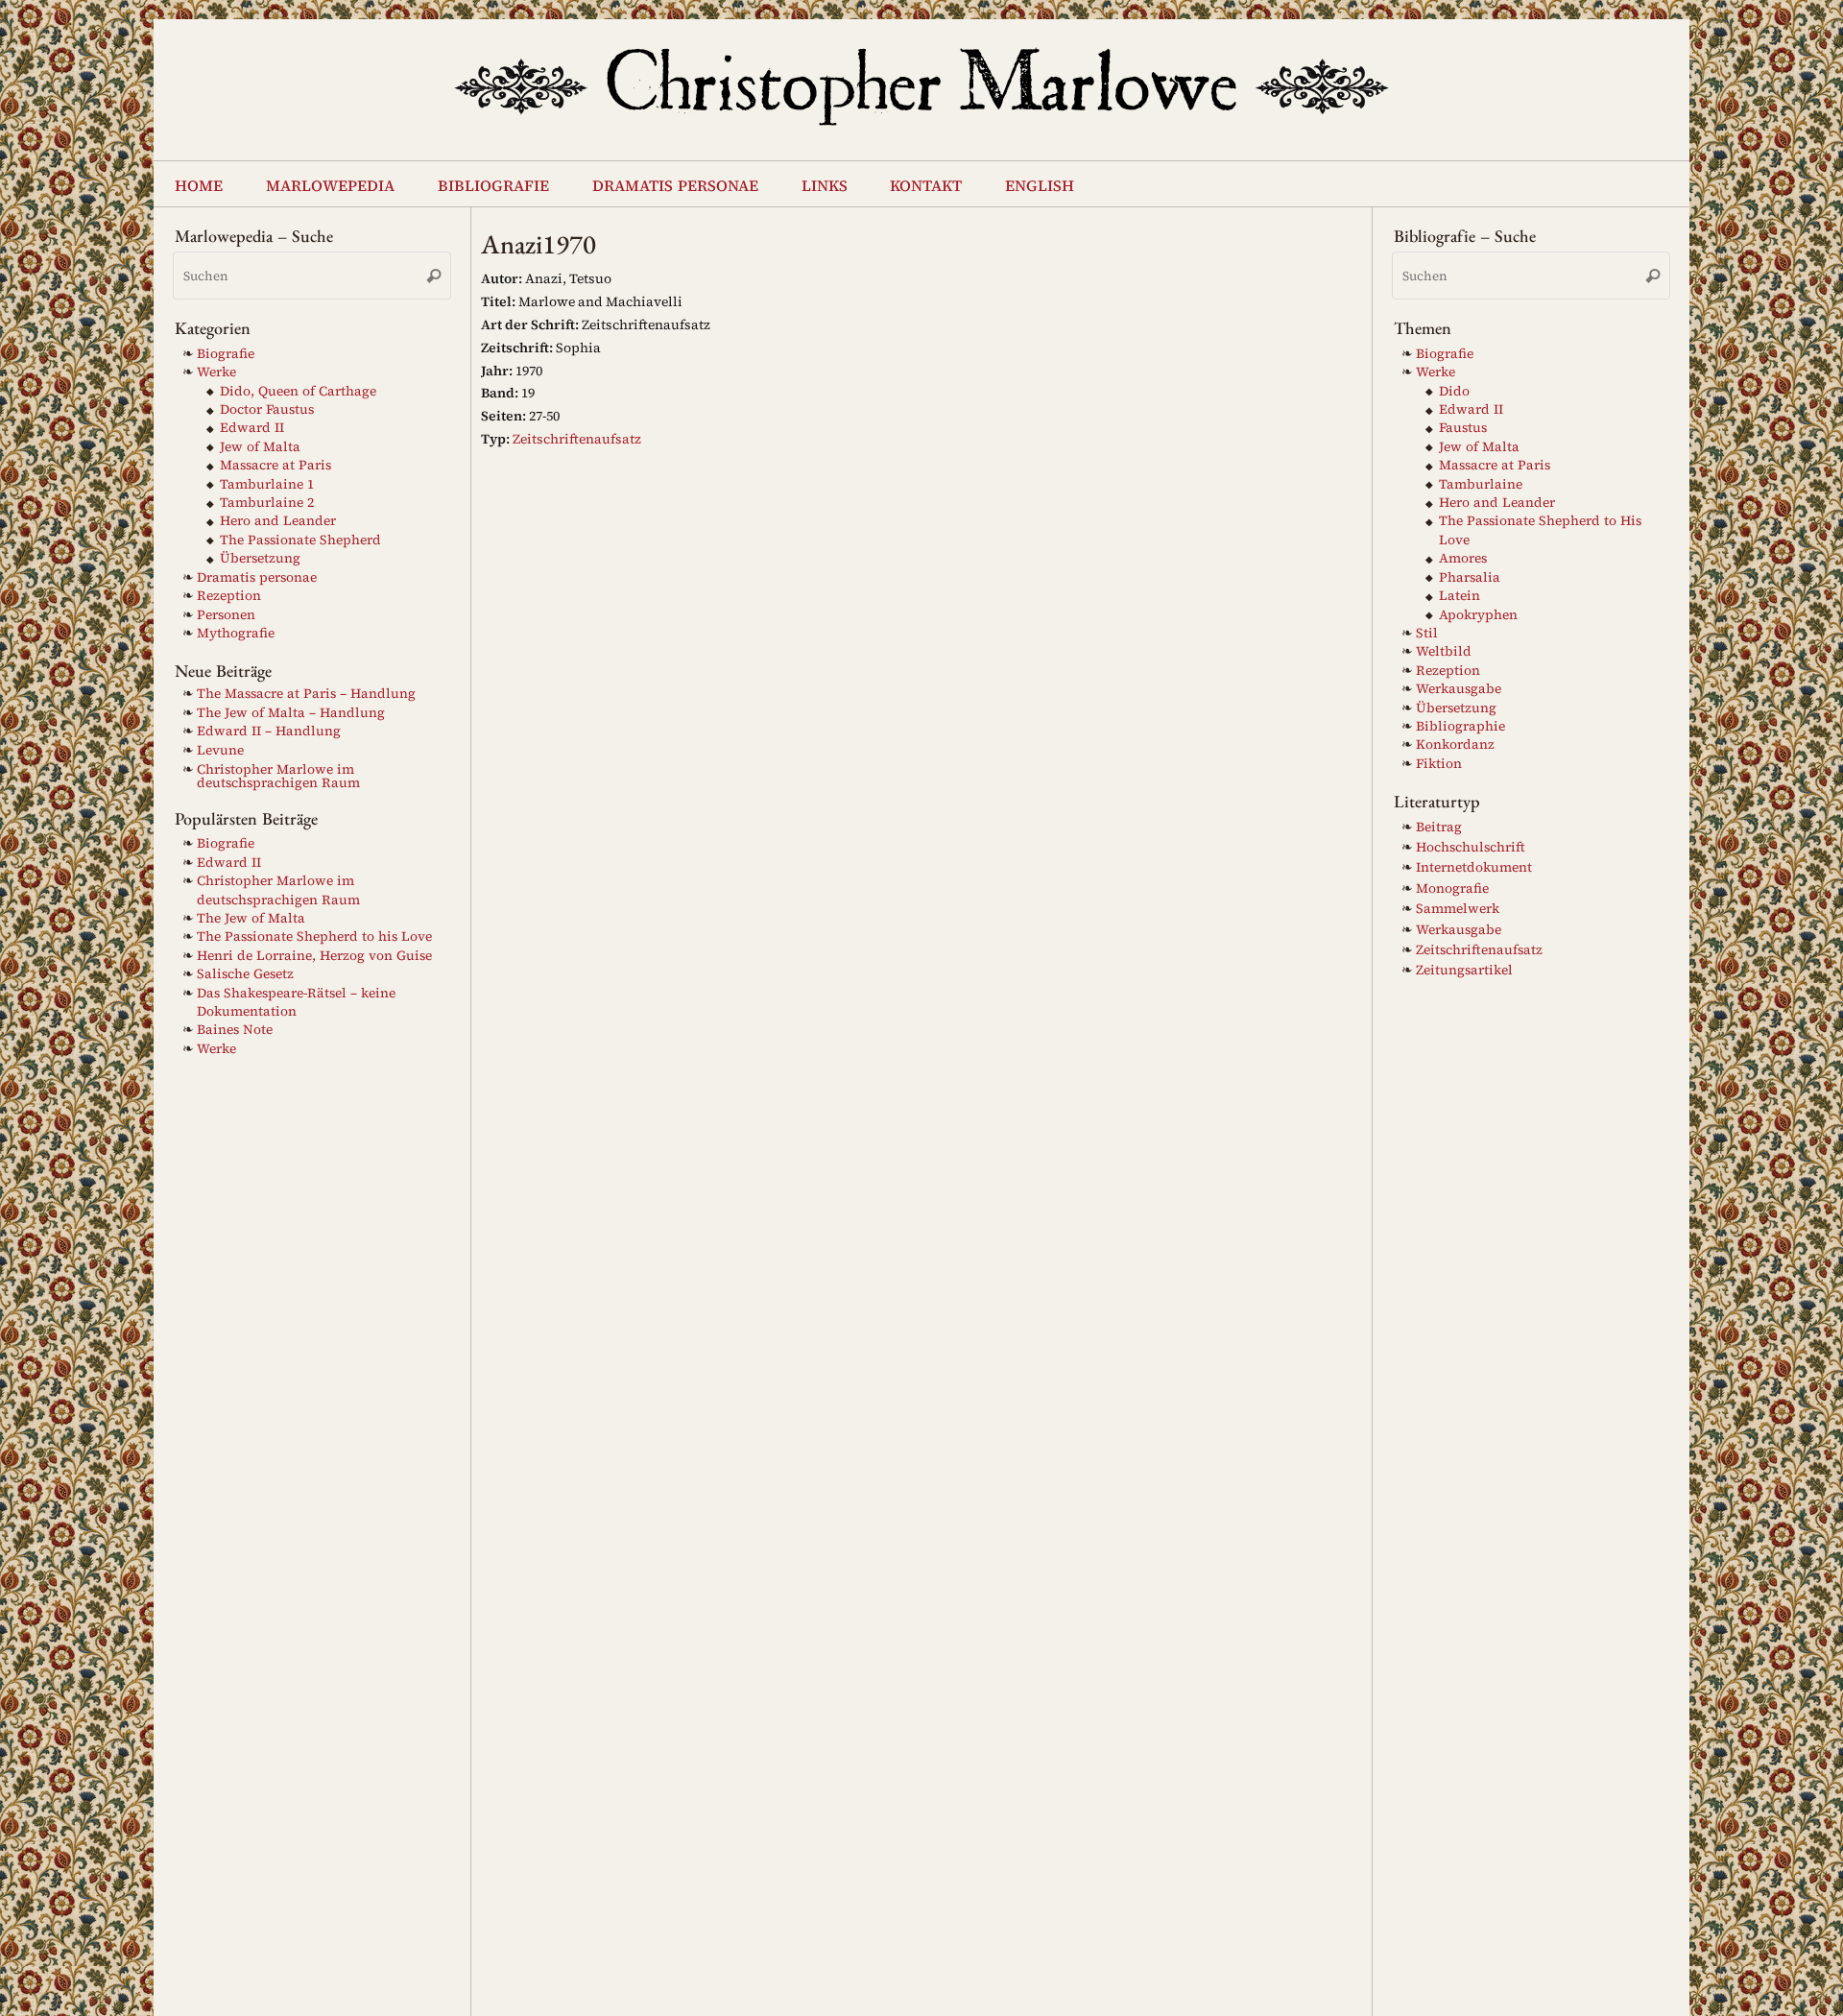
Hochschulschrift (1471, 847)
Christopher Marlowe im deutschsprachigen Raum (278, 776)
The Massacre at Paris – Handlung (306, 694)
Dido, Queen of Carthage (298, 391)
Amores (1463, 558)
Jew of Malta (260, 447)
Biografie (226, 354)
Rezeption (229, 596)
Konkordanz (1455, 744)
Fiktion (1439, 764)
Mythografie (236, 633)
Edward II (252, 428)
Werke (216, 372)
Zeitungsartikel (1464, 970)
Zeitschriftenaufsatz (577, 439)
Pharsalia (1470, 577)
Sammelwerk (1458, 909)
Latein (1460, 596)
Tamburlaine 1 (267, 484)
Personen (226, 615)
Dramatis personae (257, 577)
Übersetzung (260, 558)
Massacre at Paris (275, 465)
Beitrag (1439, 827)
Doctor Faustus (267, 409)
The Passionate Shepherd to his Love (314, 936)
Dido (1454, 391)
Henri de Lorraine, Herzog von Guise (314, 956)
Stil (1427, 633)
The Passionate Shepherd (300, 540)
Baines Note (235, 1030)
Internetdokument (1474, 867)
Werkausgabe (1459, 689)
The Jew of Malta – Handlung (291, 713)
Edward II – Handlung (269, 731)
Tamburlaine (1481, 484)
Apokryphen (1478, 615)
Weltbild (1444, 651)
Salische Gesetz (245, 974)
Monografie (1452, 888)
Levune (220, 750)
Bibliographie (1460, 726)
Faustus (1463, 428)
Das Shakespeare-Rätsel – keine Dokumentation (296, 1002)
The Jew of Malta (251, 918)
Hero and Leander (278, 521)
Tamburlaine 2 (267, 503)
